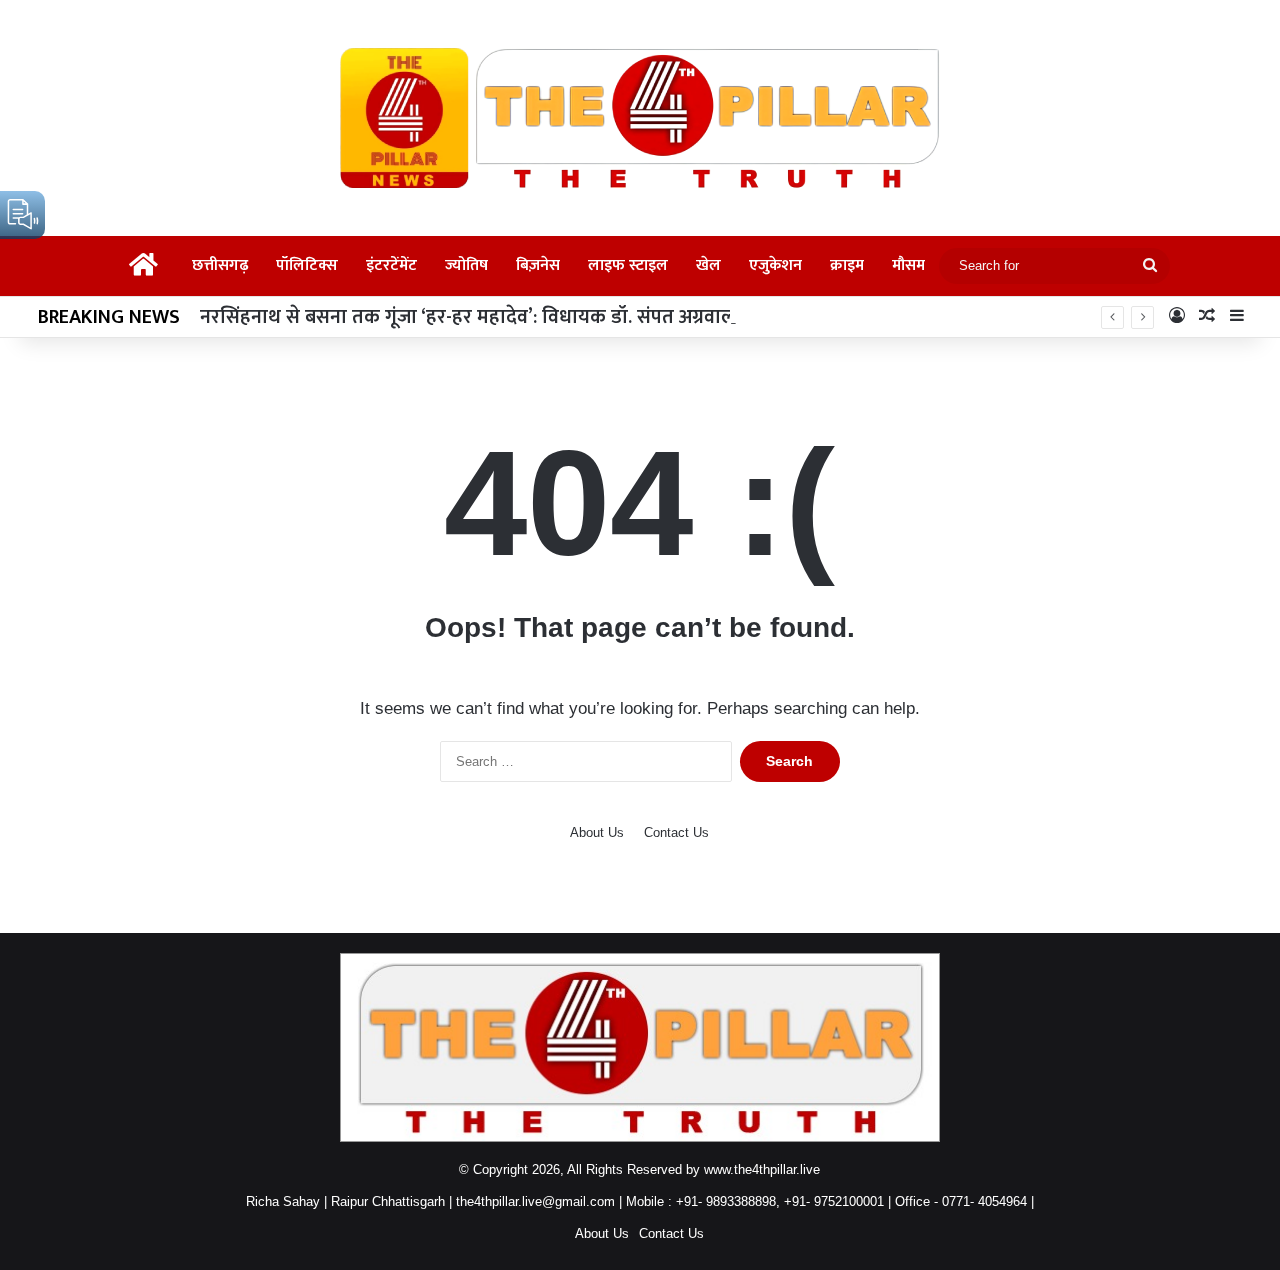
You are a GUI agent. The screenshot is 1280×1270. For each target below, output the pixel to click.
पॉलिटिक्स (307, 265)
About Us (597, 832)
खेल (708, 265)
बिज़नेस (538, 265)
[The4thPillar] (640, 118)
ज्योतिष (466, 265)
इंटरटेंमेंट (391, 265)
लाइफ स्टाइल (628, 265)
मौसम (908, 265)
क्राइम (847, 265)
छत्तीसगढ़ (220, 265)
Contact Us (676, 832)
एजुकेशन (775, 265)
